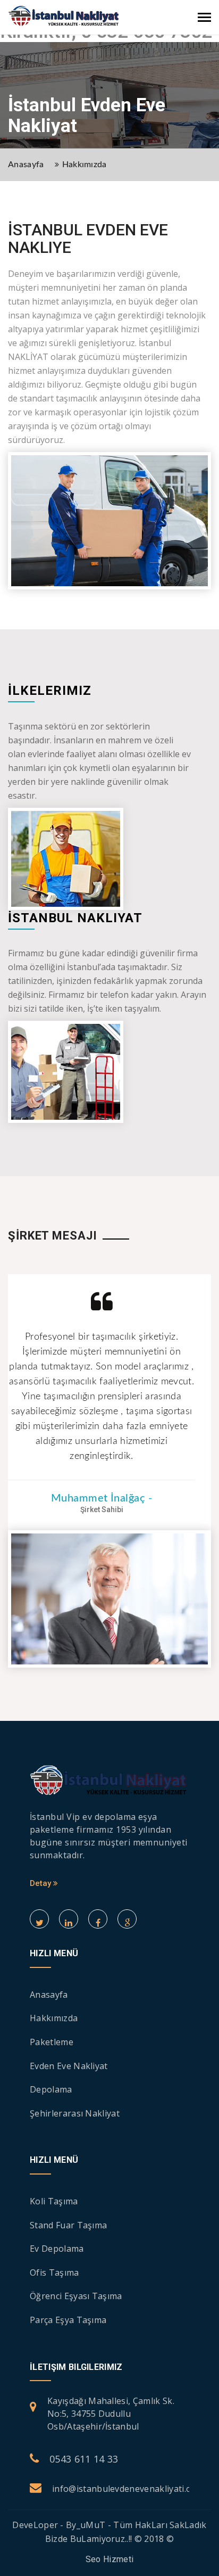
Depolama (51, 2089)
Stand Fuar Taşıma (68, 2225)
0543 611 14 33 (84, 2459)
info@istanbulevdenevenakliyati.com (128, 2489)
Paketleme (52, 2042)
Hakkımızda (85, 165)
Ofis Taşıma (54, 2273)
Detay (41, 1883)
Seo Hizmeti (110, 2559)
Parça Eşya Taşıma (68, 2320)
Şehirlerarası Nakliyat (75, 2113)
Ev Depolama (57, 2249)
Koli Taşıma (54, 2201)
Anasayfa (26, 165)
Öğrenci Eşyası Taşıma (76, 2296)
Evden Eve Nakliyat (69, 2066)
